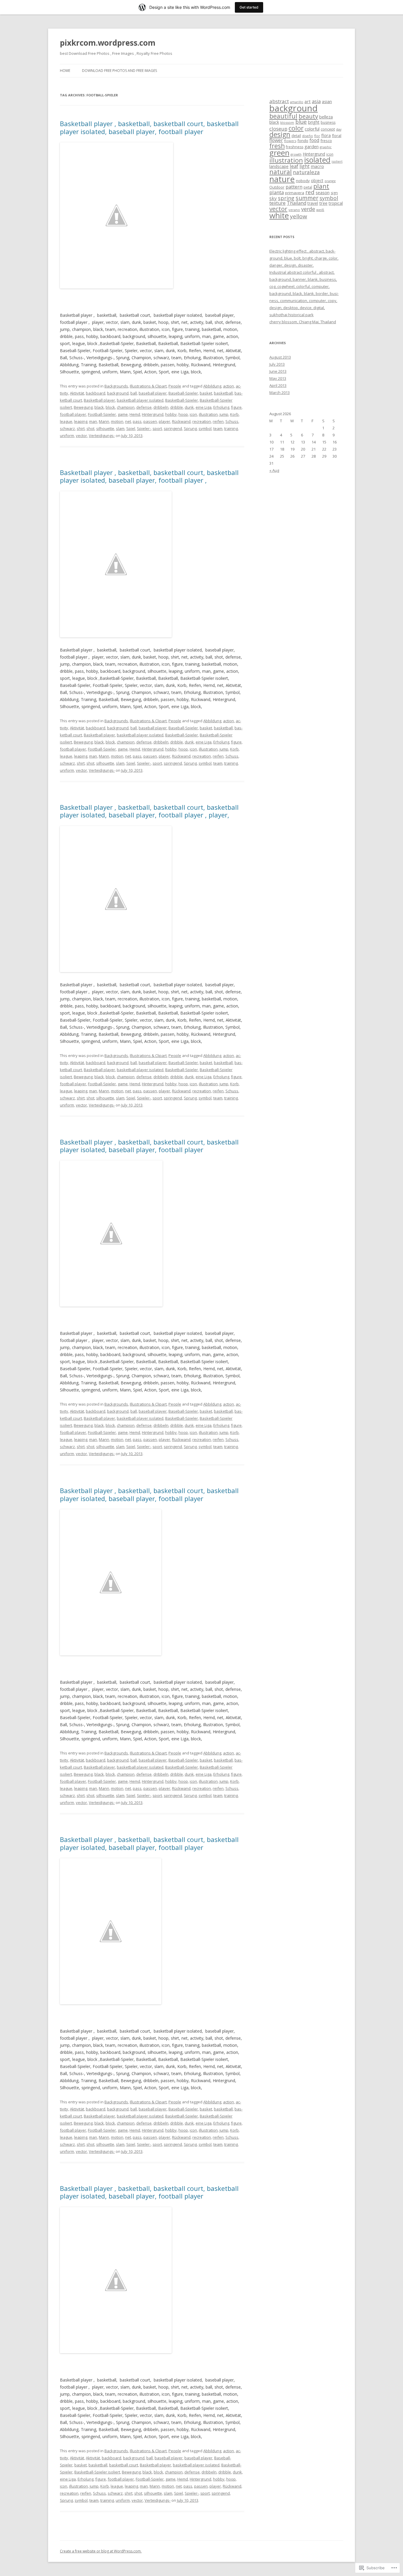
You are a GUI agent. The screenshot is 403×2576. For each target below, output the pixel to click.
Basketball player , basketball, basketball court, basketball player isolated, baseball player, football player (149, 127)
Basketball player (99, 400)
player (164, 421)
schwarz (67, 428)
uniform (67, 436)
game (123, 414)
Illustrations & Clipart (148, 386)
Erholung (221, 407)
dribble (177, 407)
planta (277, 192)
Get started (249, 7)
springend (173, 428)
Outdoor (277, 187)
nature (282, 179)
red (310, 192)
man (93, 421)
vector (81, 436)
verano (294, 210)
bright (314, 122)
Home (65, 71)
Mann (104, 421)
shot (90, 428)
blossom (287, 122)
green (279, 153)
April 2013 (278, 385)
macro (317, 166)
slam (120, 428)
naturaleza (306, 172)
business (328, 122)
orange (330, 181)
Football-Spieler (102, 414)
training (231, 428)
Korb (234, 414)
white (279, 215)
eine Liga (204, 407)
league (66, 421)
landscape (279, 166)
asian (327, 102)
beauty (308, 116)
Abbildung (212, 386)
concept (328, 129)
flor (317, 136)
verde (308, 209)
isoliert (337, 161)
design (280, 134)
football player (73, 414)
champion (126, 407)
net (128, 421)
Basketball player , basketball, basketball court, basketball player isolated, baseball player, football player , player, (149, 811)
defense (144, 407)
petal (308, 187)
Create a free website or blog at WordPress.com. (101, 2551)
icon (193, 414)
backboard (96, 393)
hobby (171, 414)
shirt (81, 428)
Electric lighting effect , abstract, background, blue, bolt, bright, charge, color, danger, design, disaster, (304, 258)
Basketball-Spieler (182, 400)
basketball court (124, 2465)
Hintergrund (153, 414)
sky (273, 198)
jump (224, 414)
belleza (326, 117)
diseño (308, 136)
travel (313, 203)
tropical (336, 203)
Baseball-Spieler (183, 393)
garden (312, 146)
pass (137, 421)
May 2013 (278, 378)
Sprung (190, 428)
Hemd (135, 414)
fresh (277, 146)
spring (286, 198)
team (218, 428)
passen (150, 421)
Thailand (296, 203)
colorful (312, 129)
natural (281, 172)
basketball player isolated (140, 400)
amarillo (297, 102)
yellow (299, 216)
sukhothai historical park (291, 315)
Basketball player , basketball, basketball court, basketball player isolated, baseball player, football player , (149, 476)
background (118, 393)
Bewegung (83, 407)
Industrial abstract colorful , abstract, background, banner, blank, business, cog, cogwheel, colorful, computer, (303, 279)
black (99, 407)
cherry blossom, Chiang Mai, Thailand (303, 322)
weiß (320, 210)
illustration (208, 414)
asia (316, 101)
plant (321, 186)
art (308, 101)
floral (337, 136)
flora (326, 135)
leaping (81, 421)
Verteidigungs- (102, 436)
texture (277, 203)
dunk (189, 407)
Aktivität (77, 393)
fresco (326, 141)
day (339, 129)
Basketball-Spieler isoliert (97, 2472)
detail (296, 136)
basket (206, 393)
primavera (295, 193)
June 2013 (278, 371)
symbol (205, 428)
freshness (295, 147)
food (314, 140)
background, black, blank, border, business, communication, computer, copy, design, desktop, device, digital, (304, 301)
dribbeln (161, 407)
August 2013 (280, 357)
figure (236, 407)
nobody (303, 181)
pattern (294, 187)
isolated (317, 160)
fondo (303, 141)
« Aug (274, 470)
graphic (326, 147)
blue (301, 122)
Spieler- (144, 428)
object (317, 180)
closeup (278, 129)
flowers (290, 141)
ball (134, 393)
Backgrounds (116, 386)
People (175, 386)
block (110, 407)
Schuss (232, 421)
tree (323, 203)
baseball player (153, 393)
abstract (279, 101)
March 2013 (280, 392)
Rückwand (181, 421)
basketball (223, 393)
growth (296, 154)
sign (334, 193)
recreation (202, 421)
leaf (294, 166)
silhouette (105, 428)
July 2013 (277, 364)
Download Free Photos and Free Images (119, 71)
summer (307, 198)
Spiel (131, 428)
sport (157, 428)
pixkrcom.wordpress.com (108, 43)
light (304, 166)
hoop (183, 414)
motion (117, 421)
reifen (218, 421)
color (296, 128)
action (228, 386)
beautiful (283, 116)
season (323, 192)
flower (276, 140)
